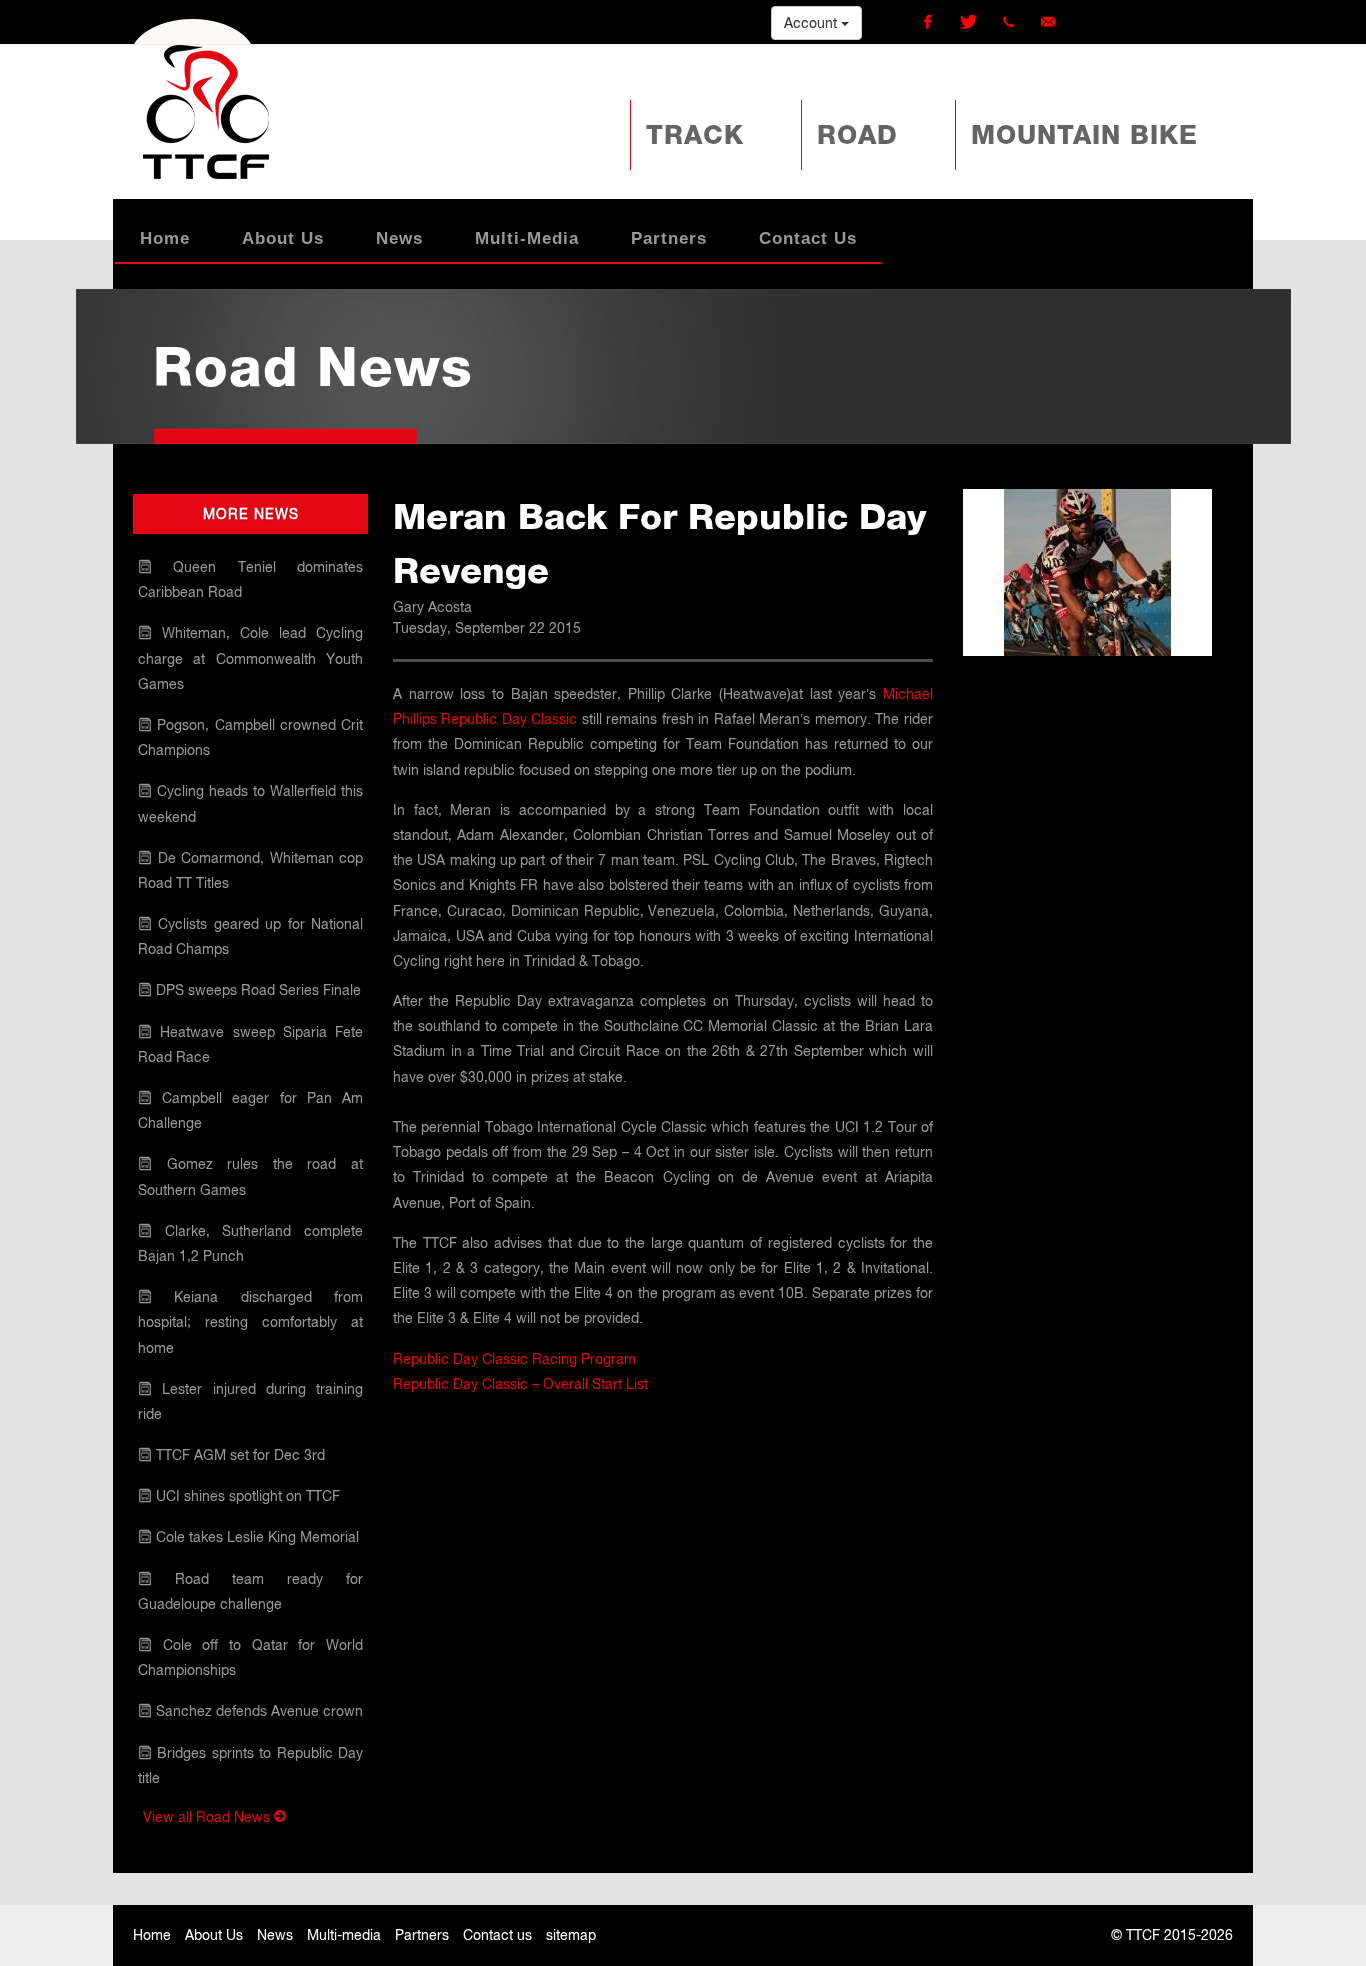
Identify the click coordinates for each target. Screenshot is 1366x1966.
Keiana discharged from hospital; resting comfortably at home (250, 1322)
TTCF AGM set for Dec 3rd (238, 1455)
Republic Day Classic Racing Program (514, 1359)
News (275, 1935)
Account (812, 23)
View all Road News (208, 1817)
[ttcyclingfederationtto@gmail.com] (1048, 22)
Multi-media (344, 1935)
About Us (214, 1935)
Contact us (497, 1935)
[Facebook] (928, 22)
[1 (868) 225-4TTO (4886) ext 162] (1008, 22)
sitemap (571, 1935)
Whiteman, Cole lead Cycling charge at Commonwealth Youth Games (250, 658)
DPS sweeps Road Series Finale (256, 990)
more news (251, 514)
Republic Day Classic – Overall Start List (520, 1384)
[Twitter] (968, 22)
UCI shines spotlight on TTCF (246, 1496)
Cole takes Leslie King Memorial (255, 1537)
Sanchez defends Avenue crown (257, 1711)
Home (152, 1935)
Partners (422, 1935)
